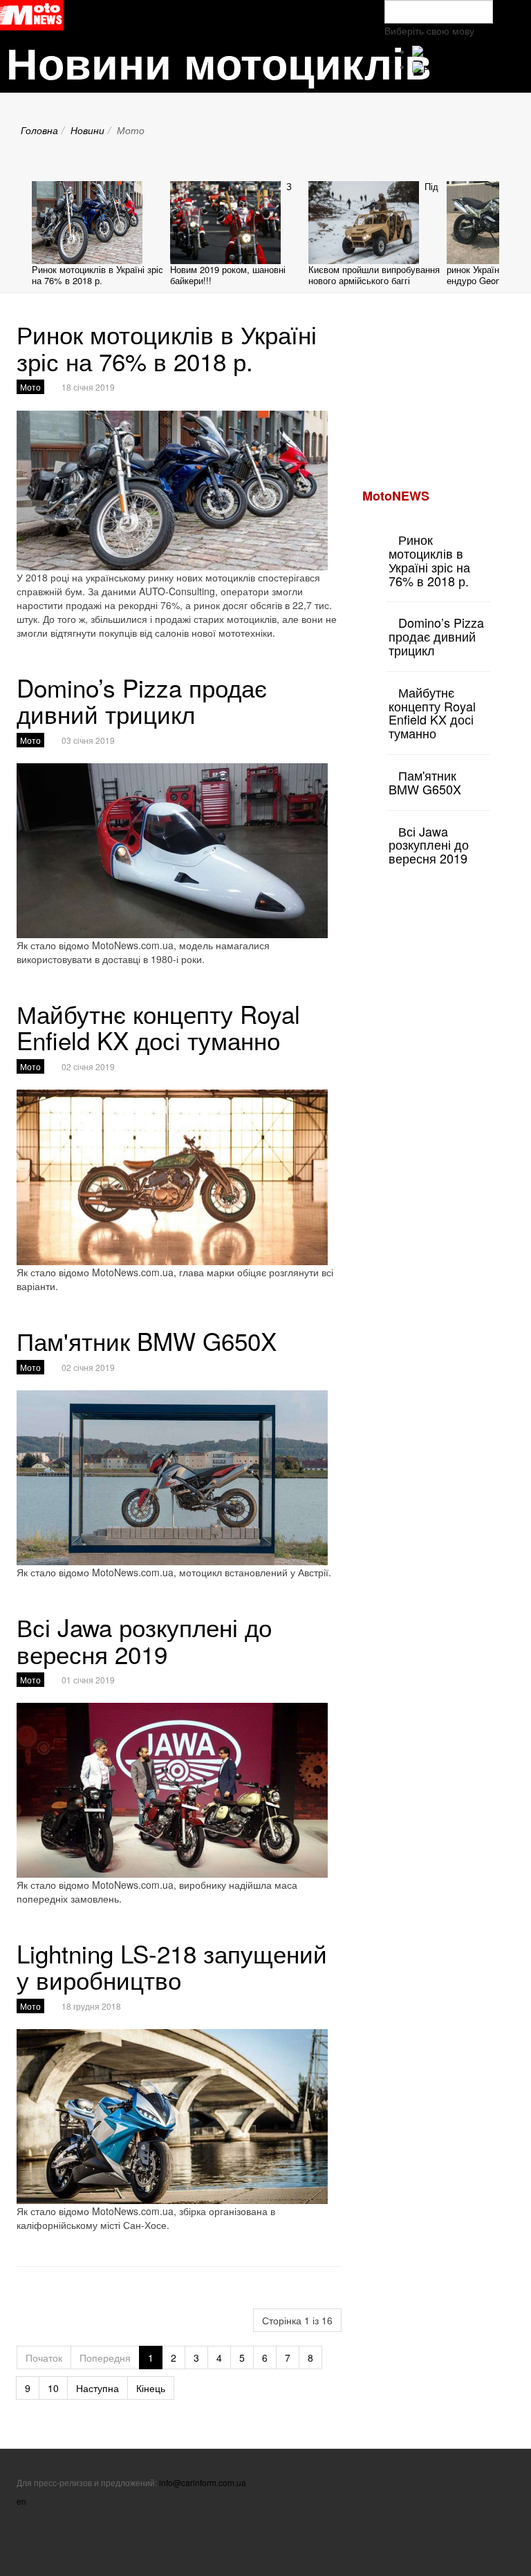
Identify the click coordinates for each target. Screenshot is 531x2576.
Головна (39, 130)
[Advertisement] (447, 390)
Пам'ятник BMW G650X (147, 1341)
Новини (87, 130)
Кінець (151, 2388)
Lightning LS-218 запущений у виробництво (172, 1967)
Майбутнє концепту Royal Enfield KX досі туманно (158, 1027)
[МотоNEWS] (32, 15)
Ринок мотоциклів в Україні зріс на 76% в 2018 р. (97, 275)
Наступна (97, 2388)
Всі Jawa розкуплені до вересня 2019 (144, 1640)
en (21, 2501)
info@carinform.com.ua (203, 2482)
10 (53, 2388)
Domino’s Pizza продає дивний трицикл (142, 701)
